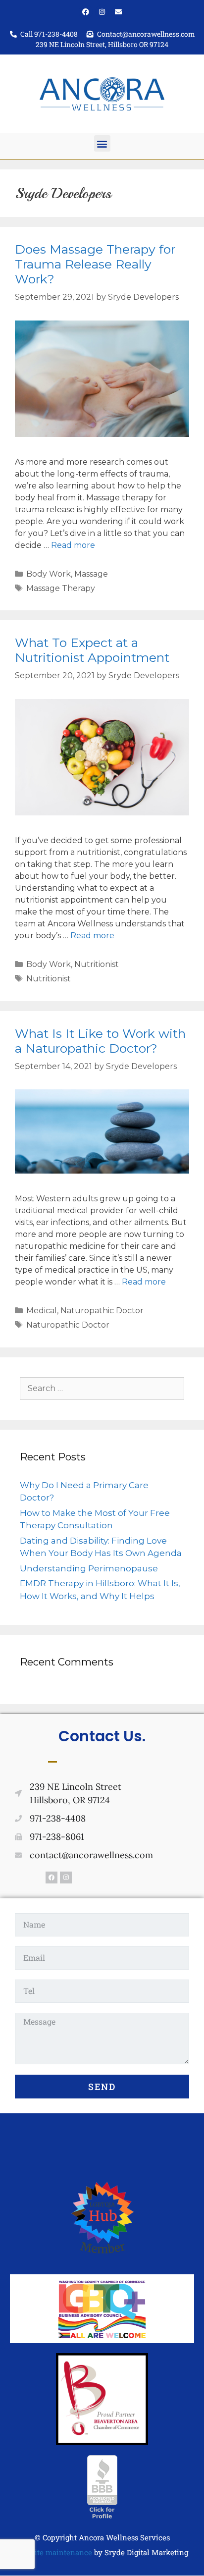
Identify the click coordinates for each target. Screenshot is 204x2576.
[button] (102, 143)
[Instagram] (102, 12)
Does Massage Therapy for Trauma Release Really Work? (95, 264)
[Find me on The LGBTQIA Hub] (102, 2258)
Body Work (49, 574)
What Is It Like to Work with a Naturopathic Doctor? (100, 1041)
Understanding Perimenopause (89, 1568)
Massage (91, 574)
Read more (73, 545)
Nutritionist (97, 964)
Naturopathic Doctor (102, 1311)
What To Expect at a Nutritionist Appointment (92, 650)
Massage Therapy (61, 588)
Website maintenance (54, 2552)
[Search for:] (102, 1388)
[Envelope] (118, 12)
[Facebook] (86, 12)
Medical (42, 1311)
